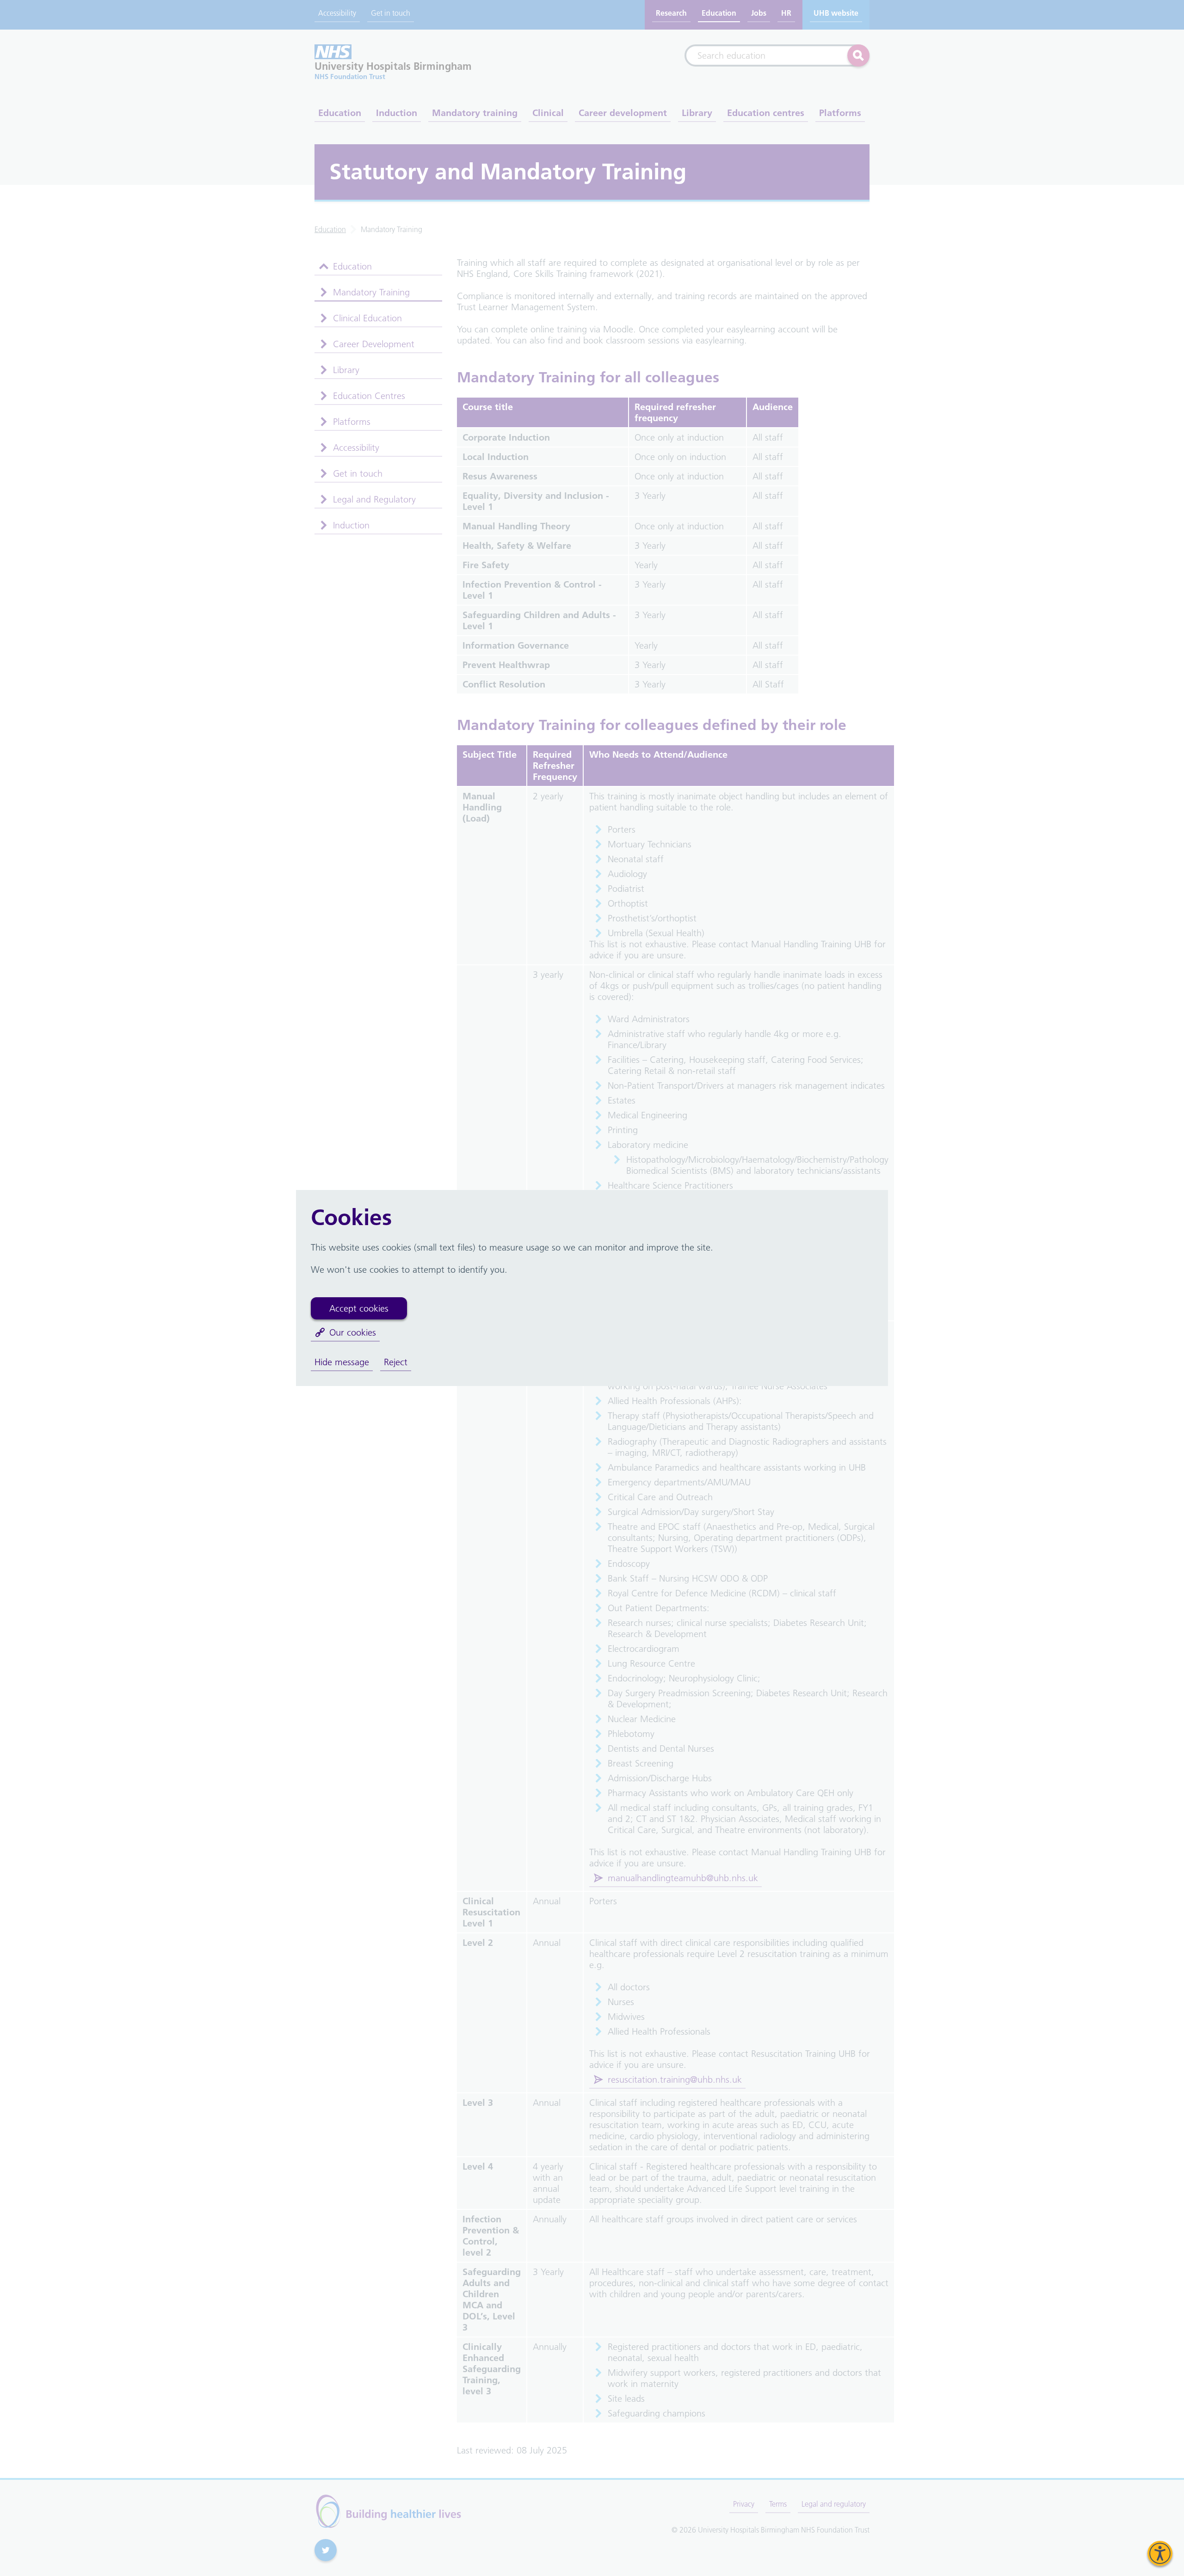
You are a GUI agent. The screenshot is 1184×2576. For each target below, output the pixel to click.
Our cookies (353, 1332)
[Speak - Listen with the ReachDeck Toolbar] (1160, 2553)
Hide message (342, 1362)
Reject (396, 1362)
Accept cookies (359, 1308)
